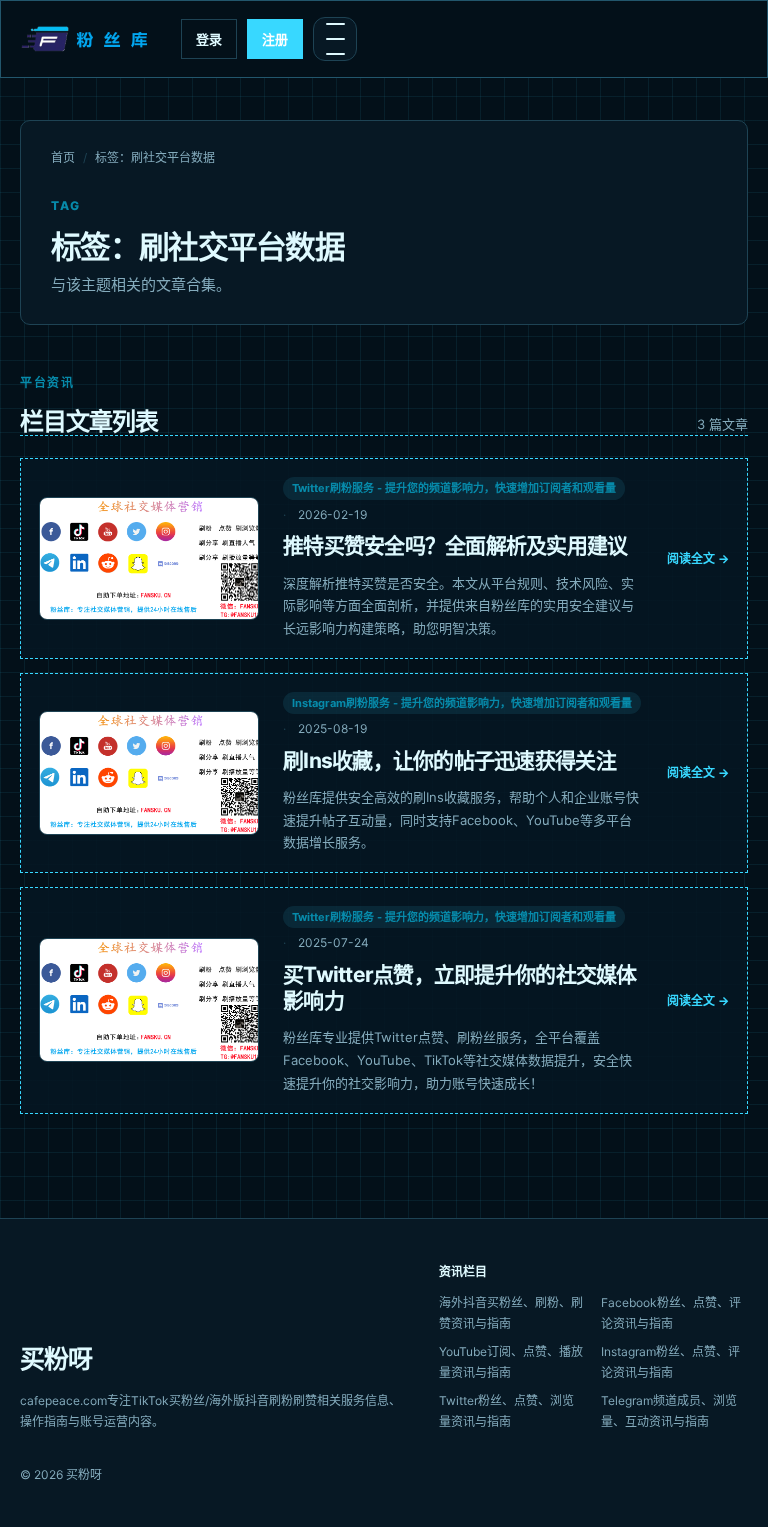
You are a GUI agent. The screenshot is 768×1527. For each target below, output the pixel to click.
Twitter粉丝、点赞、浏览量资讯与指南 (506, 1411)
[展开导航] (335, 39)
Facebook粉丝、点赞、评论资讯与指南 (671, 1313)
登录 (209, 39)
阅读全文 (698, 558)
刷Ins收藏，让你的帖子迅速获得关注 (449, 760)
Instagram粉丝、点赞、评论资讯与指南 (670, 1362)
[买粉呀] (87, 39)
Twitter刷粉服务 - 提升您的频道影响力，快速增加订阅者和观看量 (454, 488)
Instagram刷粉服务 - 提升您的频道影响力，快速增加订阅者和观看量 (462, 703)
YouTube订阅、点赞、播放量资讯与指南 (511, 1362)
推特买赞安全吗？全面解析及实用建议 (455, 545)
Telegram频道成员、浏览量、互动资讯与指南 (669, 1411)
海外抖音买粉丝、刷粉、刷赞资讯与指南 (511, 1313)
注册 (275, 39)
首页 (63, 157)
